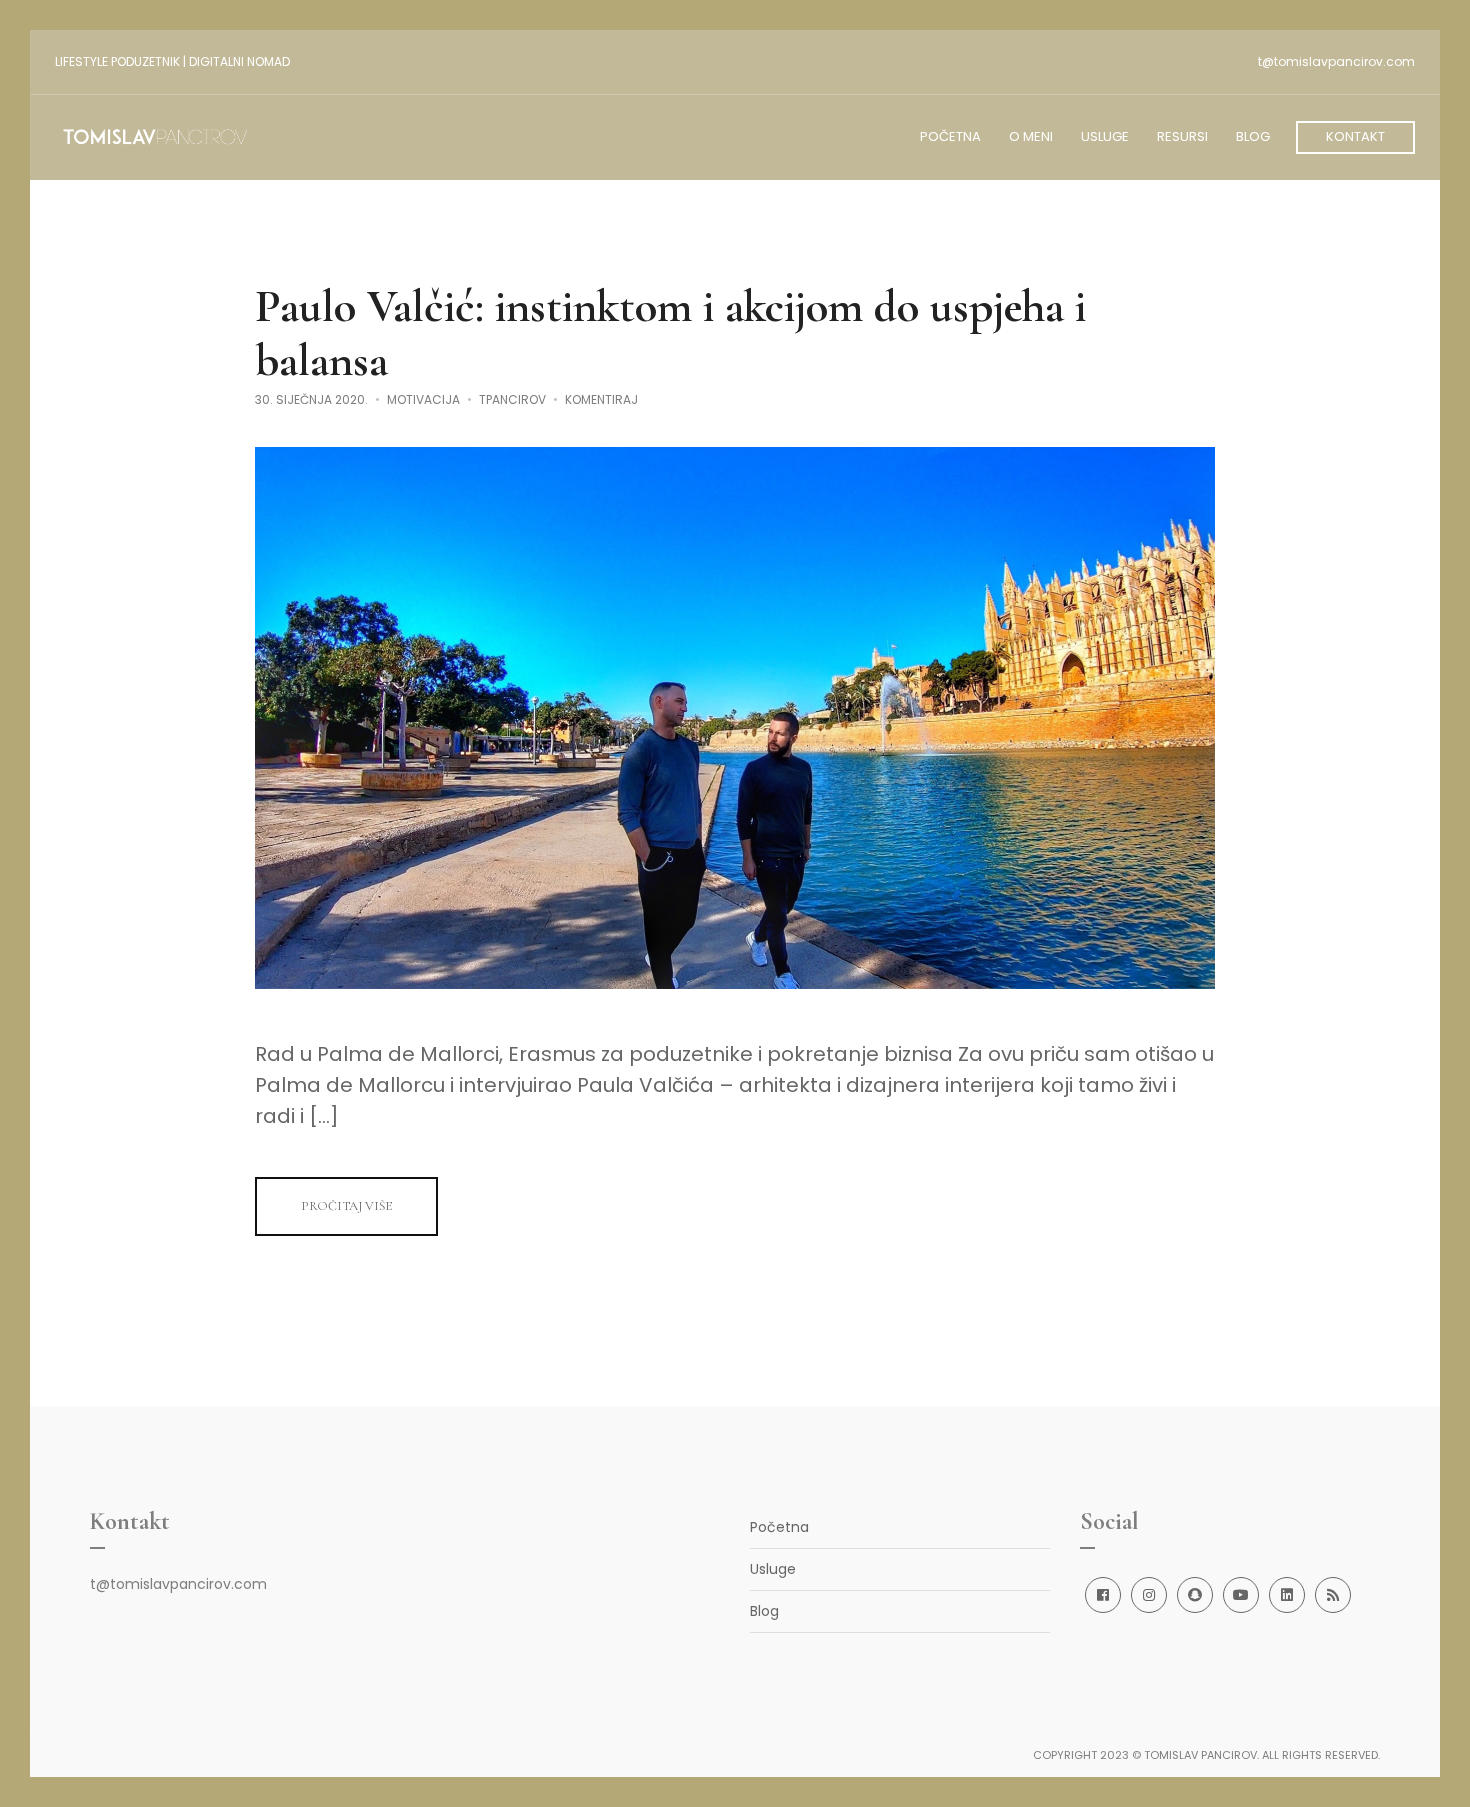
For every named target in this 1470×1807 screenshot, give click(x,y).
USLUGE (1105, 136)
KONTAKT (1355, 136)
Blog (764, 1611)
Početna (779, 1527)
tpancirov (512, 399)
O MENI (1031, 136)
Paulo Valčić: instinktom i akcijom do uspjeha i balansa (670, 333)
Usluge (773, 1569)
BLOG (1253, 136)
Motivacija (423, 399)
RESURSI (1182, 136)
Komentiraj (601, 399)
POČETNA (950, 136)
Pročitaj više (346, 1206)
